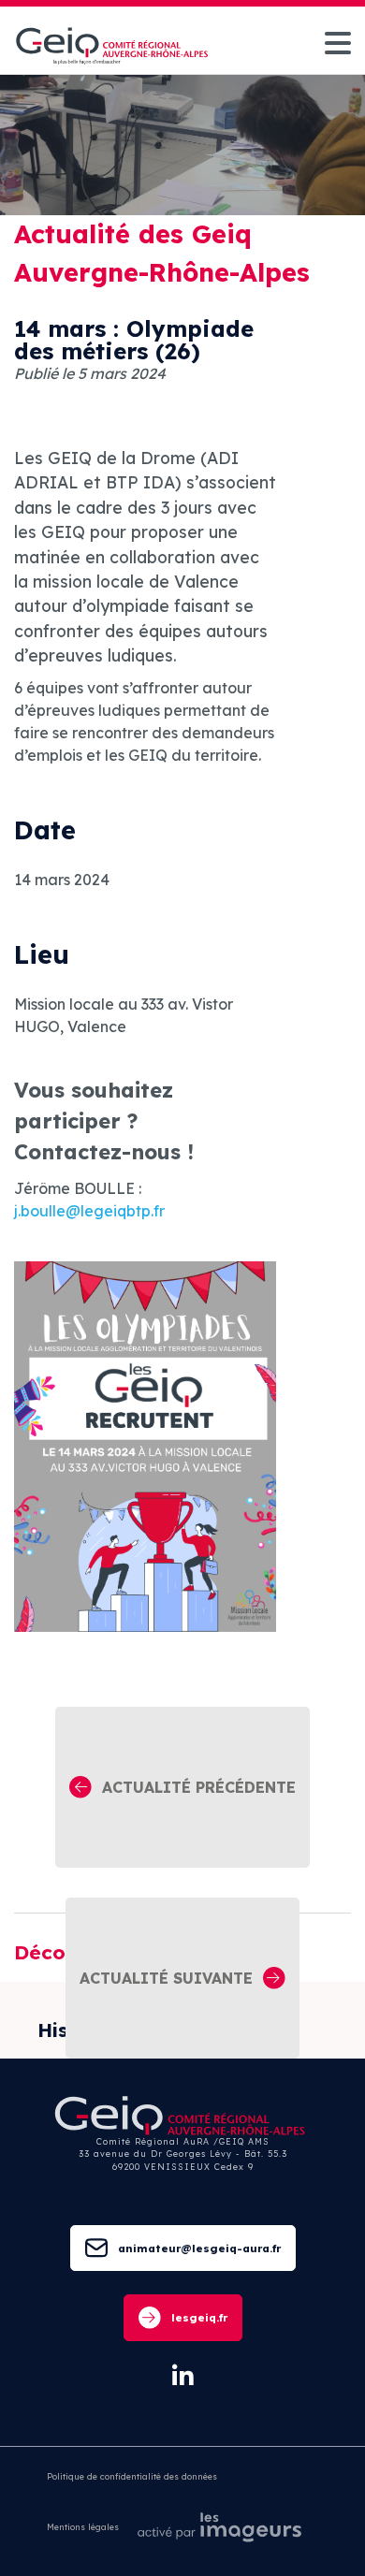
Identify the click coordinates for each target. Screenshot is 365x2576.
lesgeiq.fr (199, 2317)
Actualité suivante (166, 1978)
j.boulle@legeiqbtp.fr (89, 1211)
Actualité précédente (199, 1787)
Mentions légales (83, 2527)
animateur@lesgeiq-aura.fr (199, 2248)
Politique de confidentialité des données (132, 2476)
